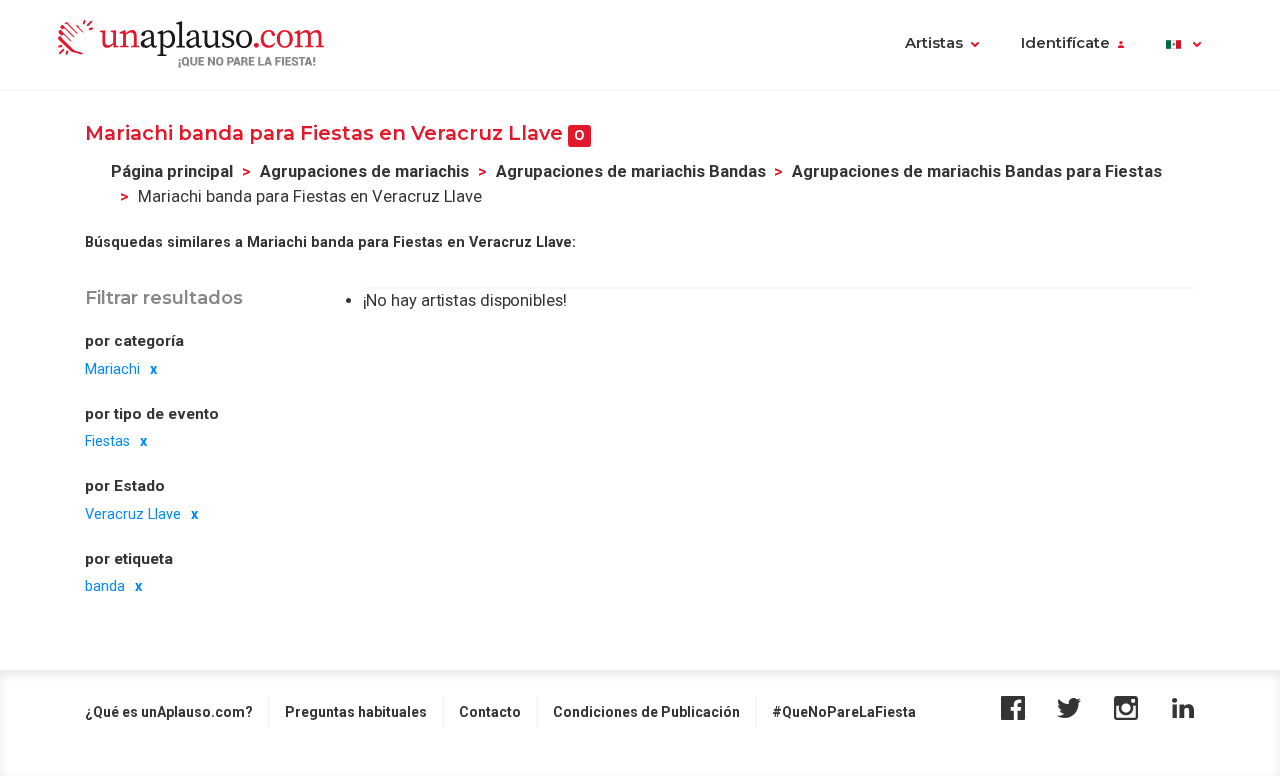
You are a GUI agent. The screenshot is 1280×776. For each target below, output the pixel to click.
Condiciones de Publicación (646, 712)
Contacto (490, 712)
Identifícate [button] (1065, 43)
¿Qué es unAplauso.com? (169, 712)
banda (105, 586)
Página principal (172, 171)
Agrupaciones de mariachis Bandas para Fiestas (977, 171)
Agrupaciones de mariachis (364, 171)
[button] (1183, 45)
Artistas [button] (934, 43)
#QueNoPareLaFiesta (844, 712)
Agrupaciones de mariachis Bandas (631, 171)
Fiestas (107, 441)
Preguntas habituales (356, 712)
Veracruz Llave (133, 513)
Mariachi (112, 368)
